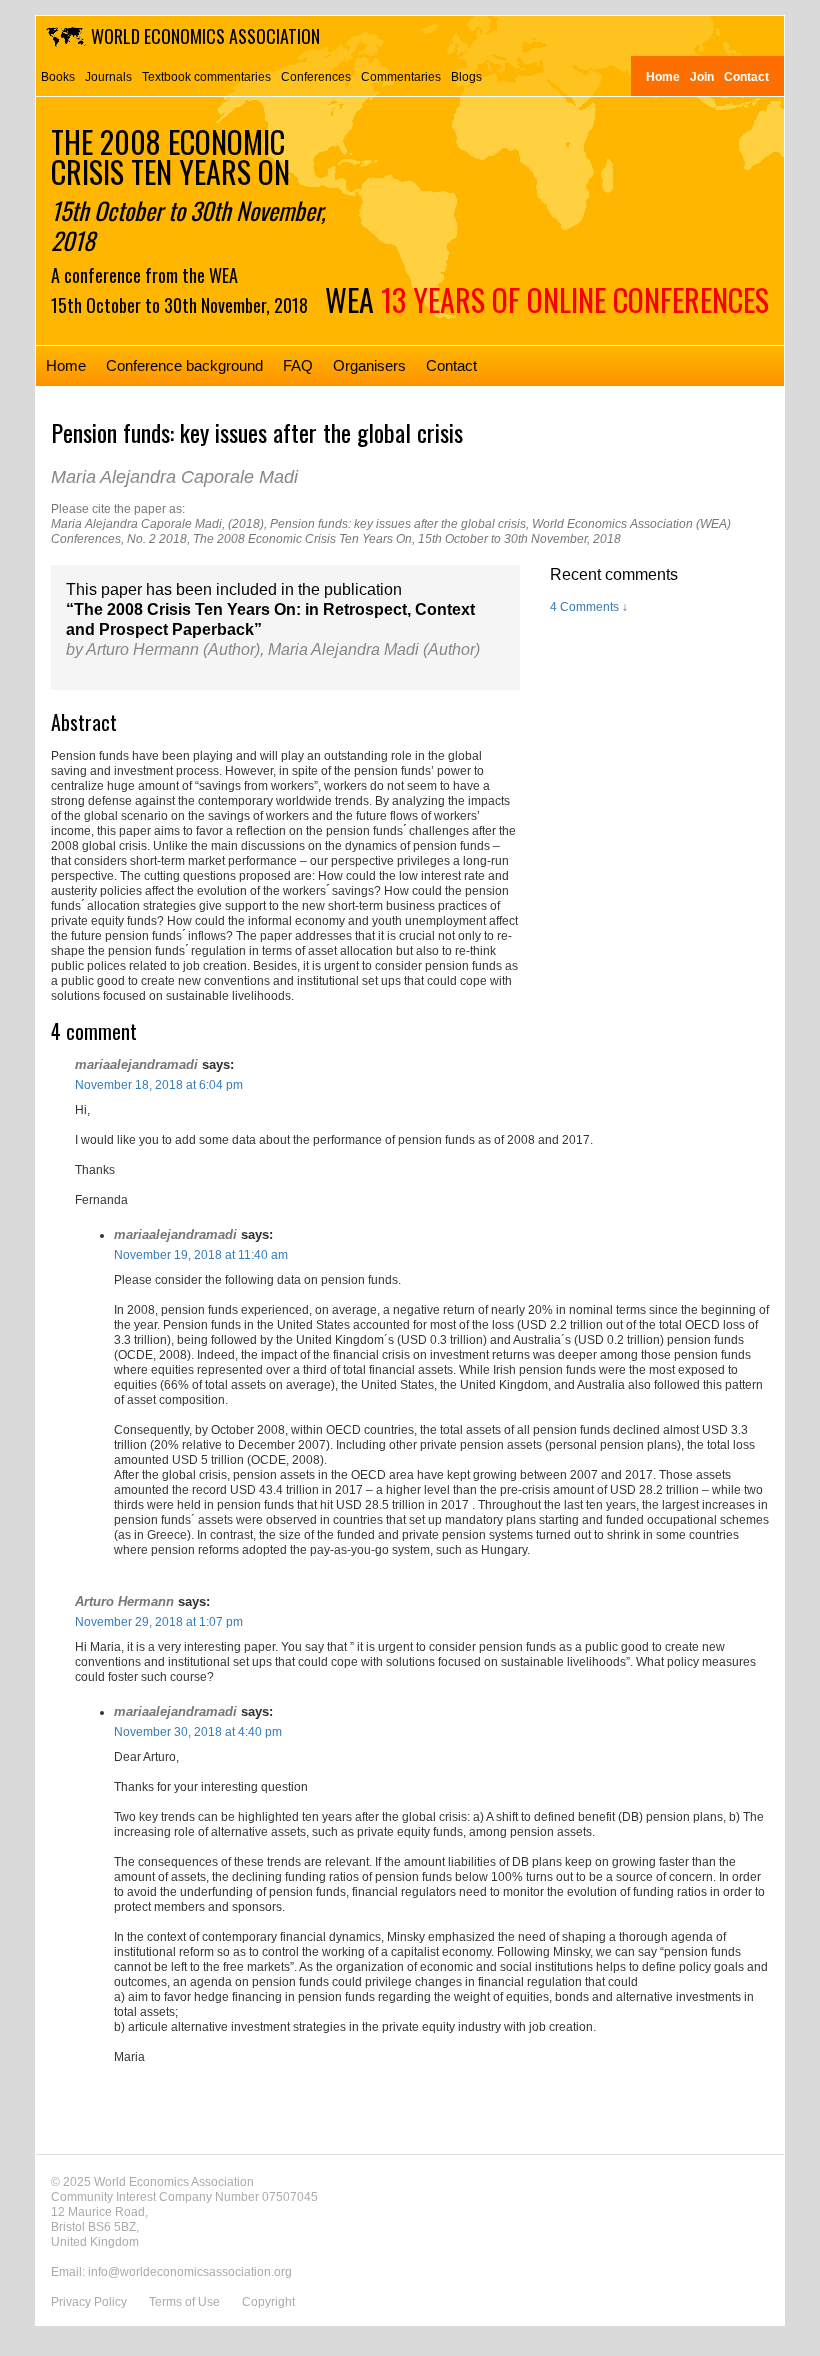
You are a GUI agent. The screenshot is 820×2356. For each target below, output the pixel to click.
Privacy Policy (89, 2302)
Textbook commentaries (206, 77)
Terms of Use (184, 2302)
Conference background (184, 365)
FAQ (298, 365)
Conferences (316, 77)
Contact (746, 77)
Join (702, 77)
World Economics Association (205, 36)
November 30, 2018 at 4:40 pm (198, 1732)
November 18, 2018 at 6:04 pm (159, 1085)
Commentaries (401, 77)
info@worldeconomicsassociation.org (190, 2272)
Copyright (268, 2302)
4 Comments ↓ (589, 607)
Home (663, 77)
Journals (108, 77)
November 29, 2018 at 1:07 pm (159, 1622)
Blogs (466, 77)
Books (58, 77)
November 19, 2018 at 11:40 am (201, 1255)
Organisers (369, 365)
